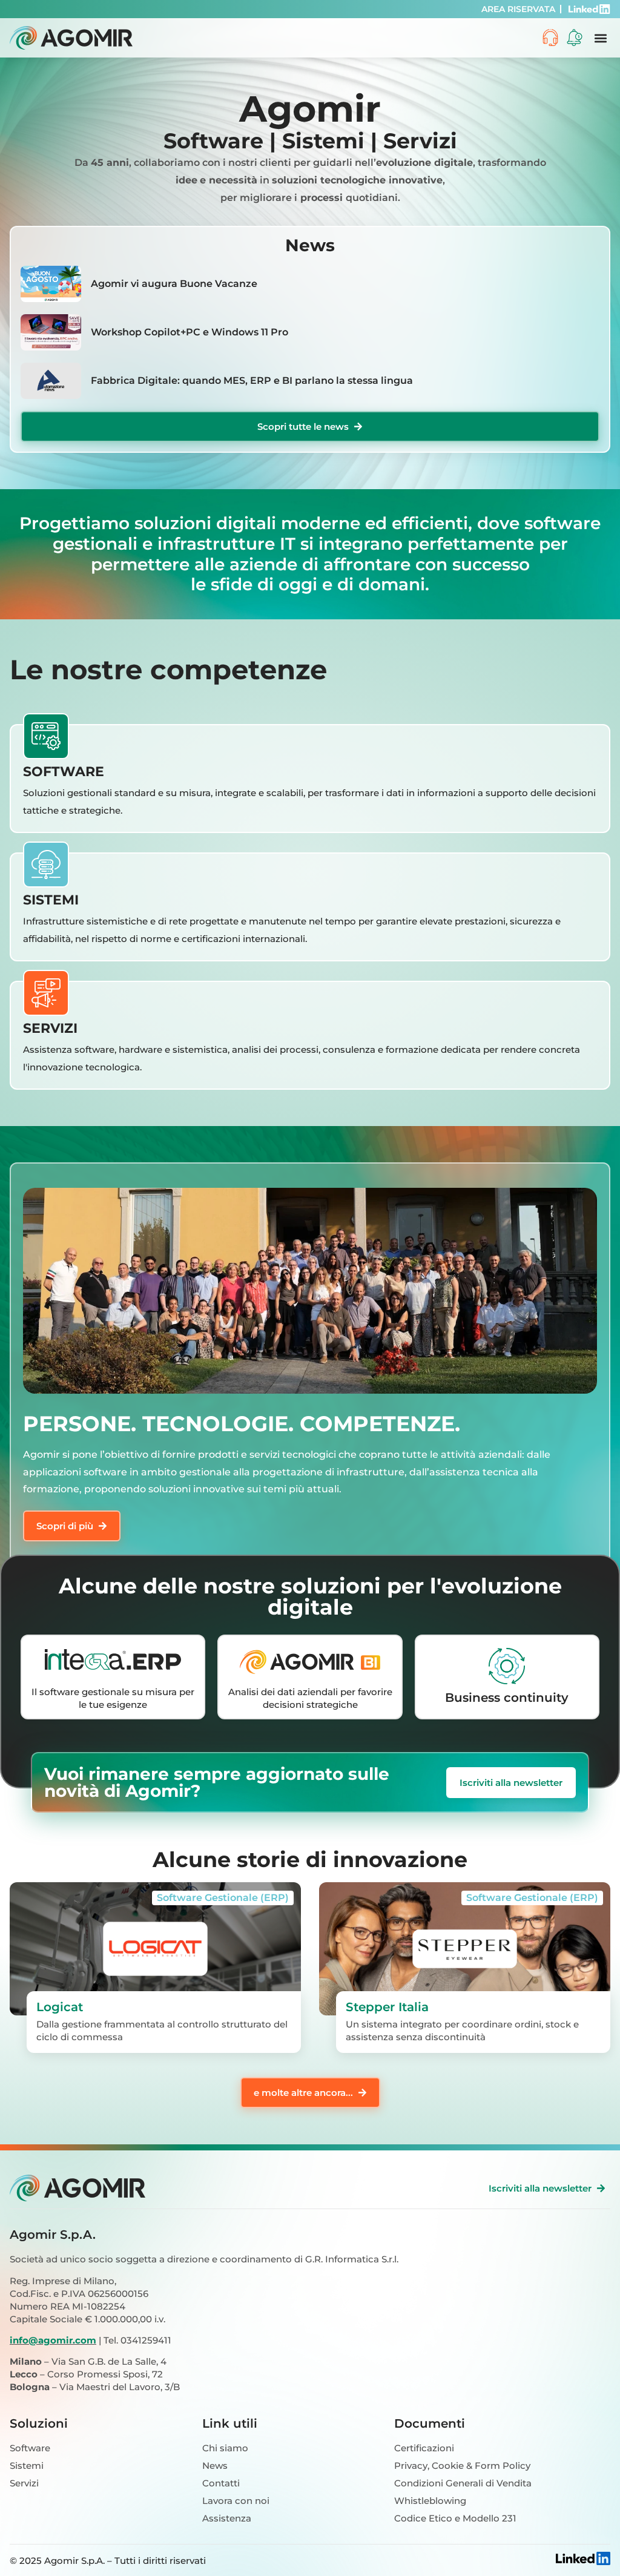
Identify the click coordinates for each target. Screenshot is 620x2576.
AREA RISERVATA (518, 9)
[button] (600, 38)
